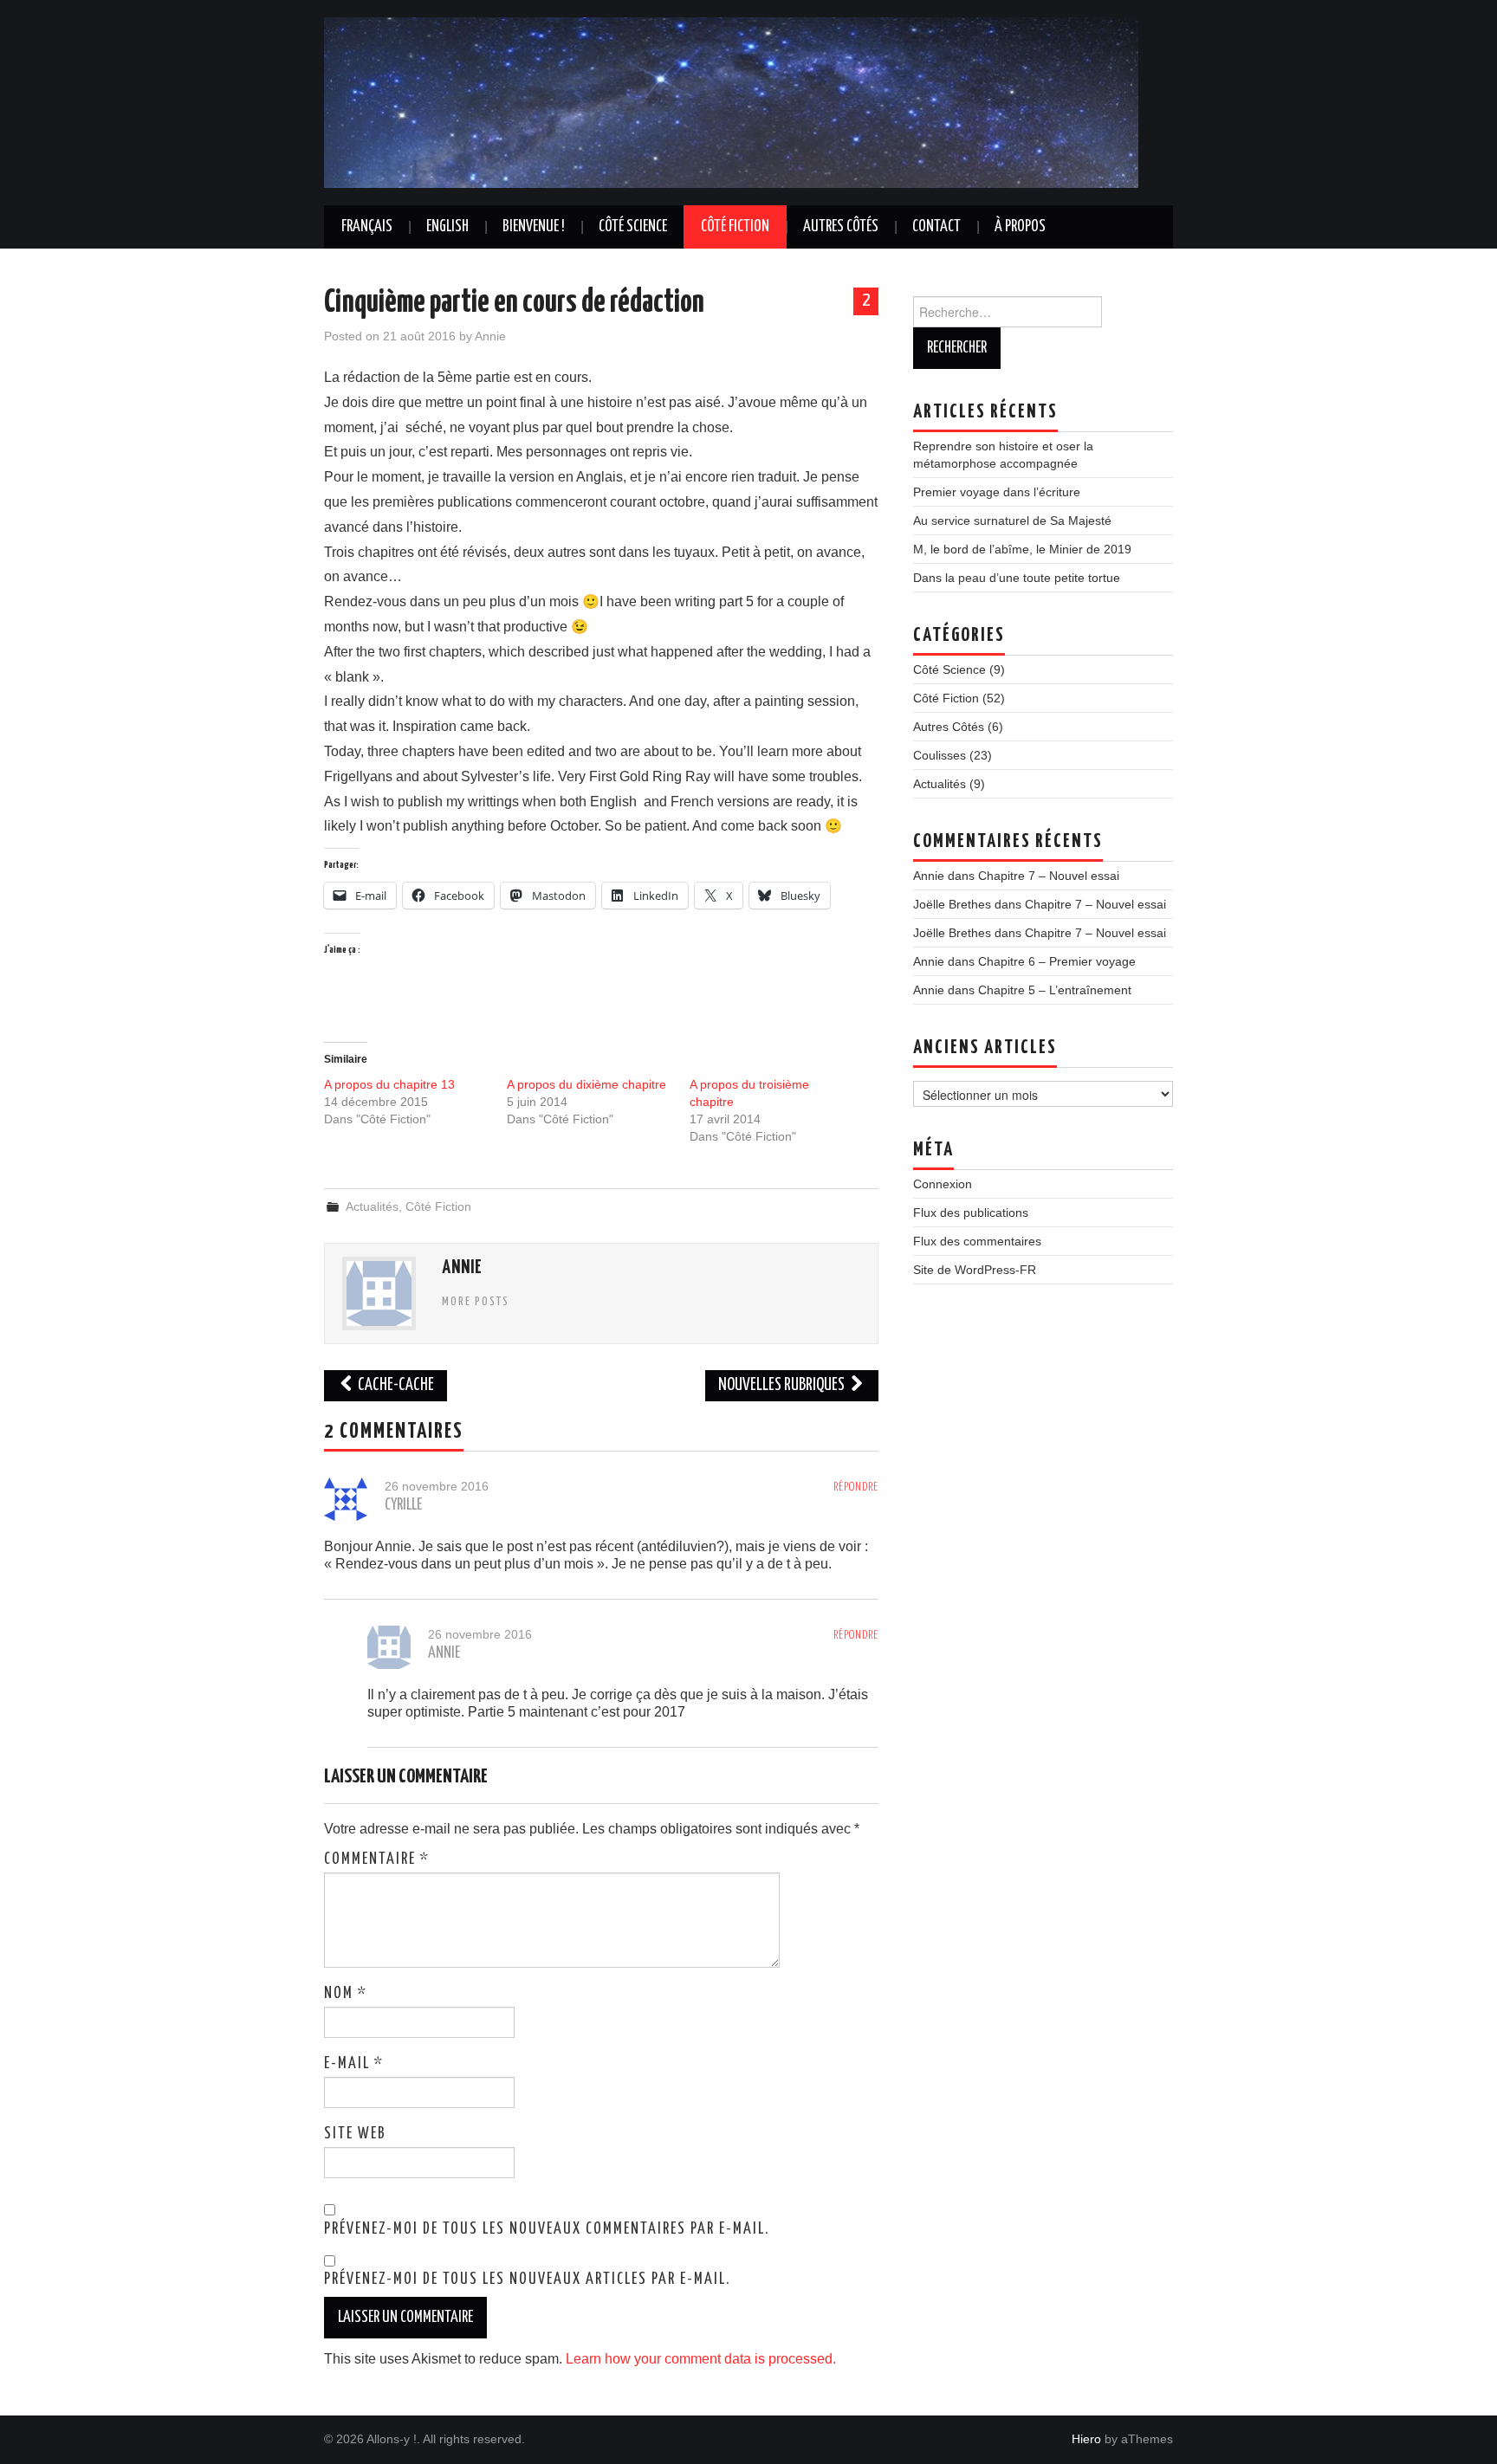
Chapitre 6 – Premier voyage (1057, 961)
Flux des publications (971, 1213)
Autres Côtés (841, 227)
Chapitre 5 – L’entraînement (1055, 990)
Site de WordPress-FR (975, 1270)
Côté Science (633, 227)
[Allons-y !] (731, 102)
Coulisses (940, 755)
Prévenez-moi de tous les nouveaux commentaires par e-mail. (547, 2229)
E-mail (354, 2064)
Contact (936, 227)
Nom (346, 1994)
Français (367, 227)
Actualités (372, 1206)
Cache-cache (395, 1385)
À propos (1020, 227)
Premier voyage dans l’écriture (997, 492)
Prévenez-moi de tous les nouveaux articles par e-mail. (527, 2280)
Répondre (856, 1487)
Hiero (1086, 2439)
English (447, 227)
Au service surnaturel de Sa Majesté (1012, 521)
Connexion (943, 1184)
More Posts (476, 1302)
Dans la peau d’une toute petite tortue (1017, 578)
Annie (490, 336)
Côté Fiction (735, 227)
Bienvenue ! (534, 227)
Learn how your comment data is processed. (701, 2359)
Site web (355, 2134)
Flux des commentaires (977, 1241)
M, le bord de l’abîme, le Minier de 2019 (1022, 549)
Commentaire (377, 1859)
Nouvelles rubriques (783, 1385)
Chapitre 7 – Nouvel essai (1049, 876)
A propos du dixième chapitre (586, 1084)
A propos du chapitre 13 (389, 1084)
